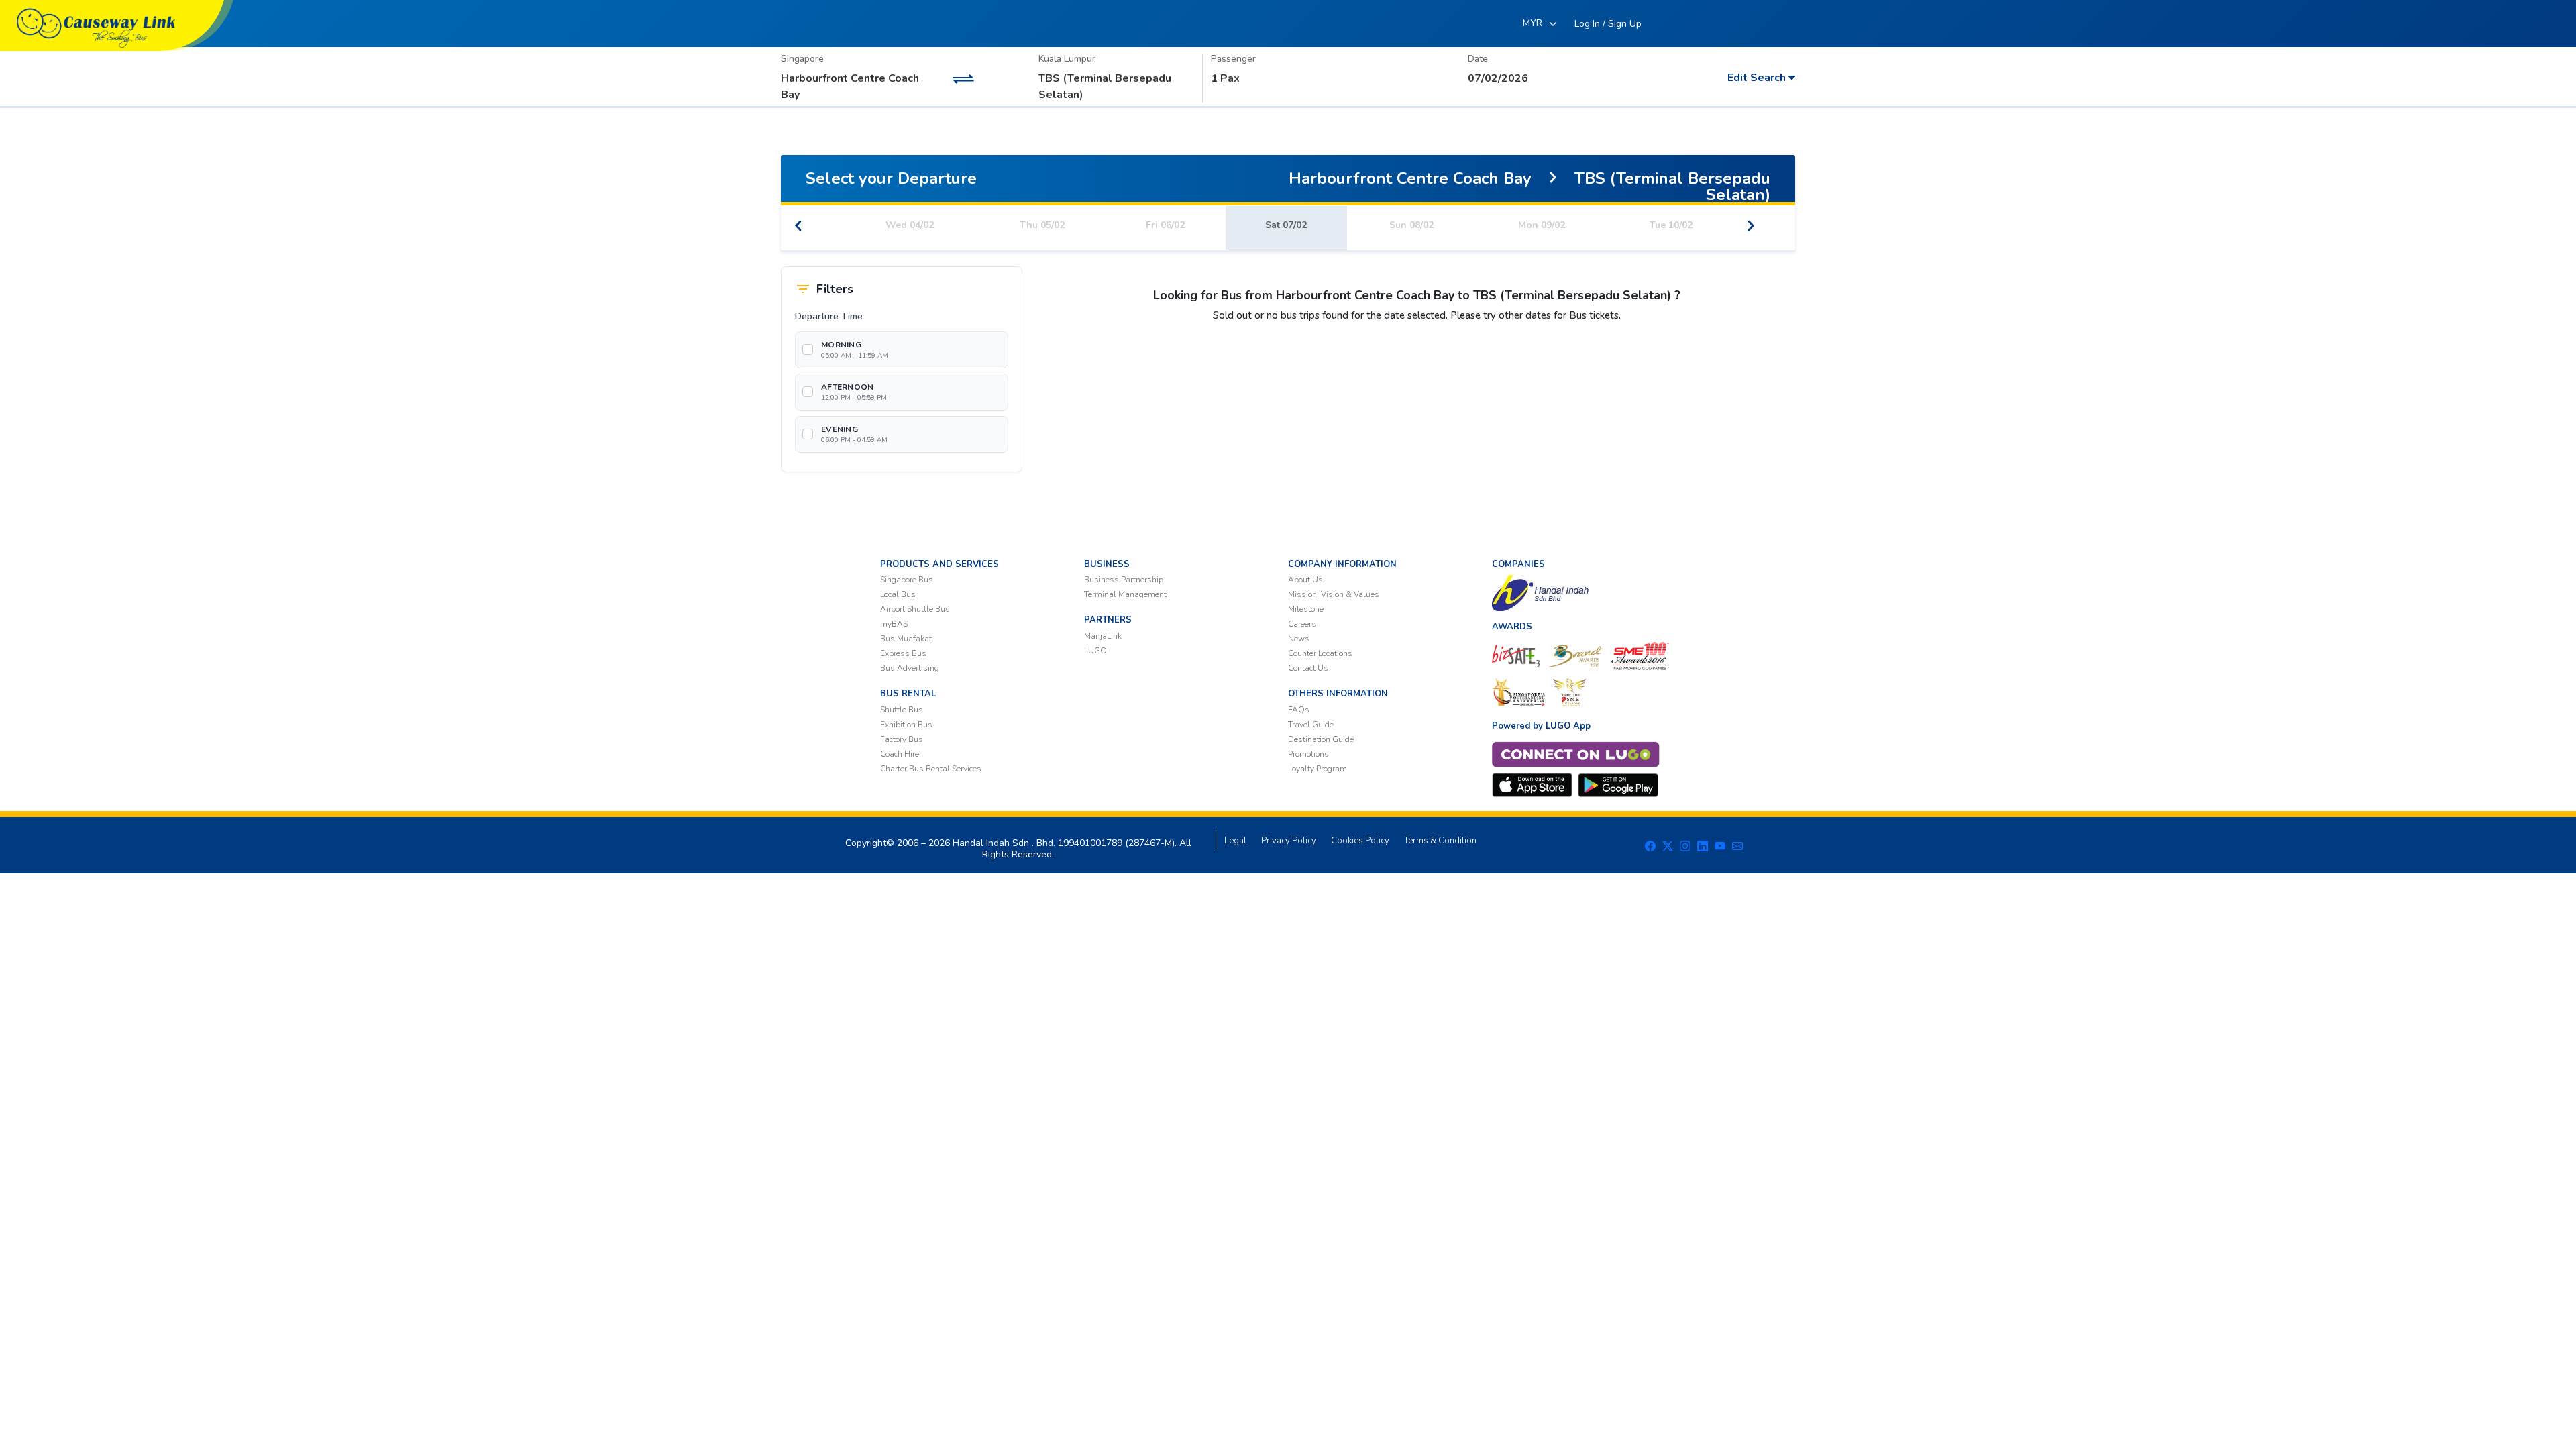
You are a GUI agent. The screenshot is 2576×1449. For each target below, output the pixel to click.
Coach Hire (900, 754)
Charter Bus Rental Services (931, 769)
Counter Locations (1320, 653)
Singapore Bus (907, 580)
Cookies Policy (1360, 841)
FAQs (1299, 710)
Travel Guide (1311, 724)
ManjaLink (1103, 636)
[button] (1608, 24)
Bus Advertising (910, 668)
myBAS (894, 624)
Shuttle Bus (902, 710)
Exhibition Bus (906, 724)
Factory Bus (902, 739)
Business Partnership (1124, 580)
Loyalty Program (1318, 769)
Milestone (1306, 609)
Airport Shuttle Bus (915, 609)
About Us (1305, 580)
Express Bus (903, 653)
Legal (1235, 841)
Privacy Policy (1289, 841)
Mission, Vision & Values (1334, 594)
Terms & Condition (1440, 841)
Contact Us (1308, 668)
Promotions (1308, 754)
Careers (1302, 624)
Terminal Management (1125, 594)
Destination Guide (1321, 739)
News (1299, 639)
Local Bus (898, 594)
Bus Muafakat (906, 639)
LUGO (1095, 651)
